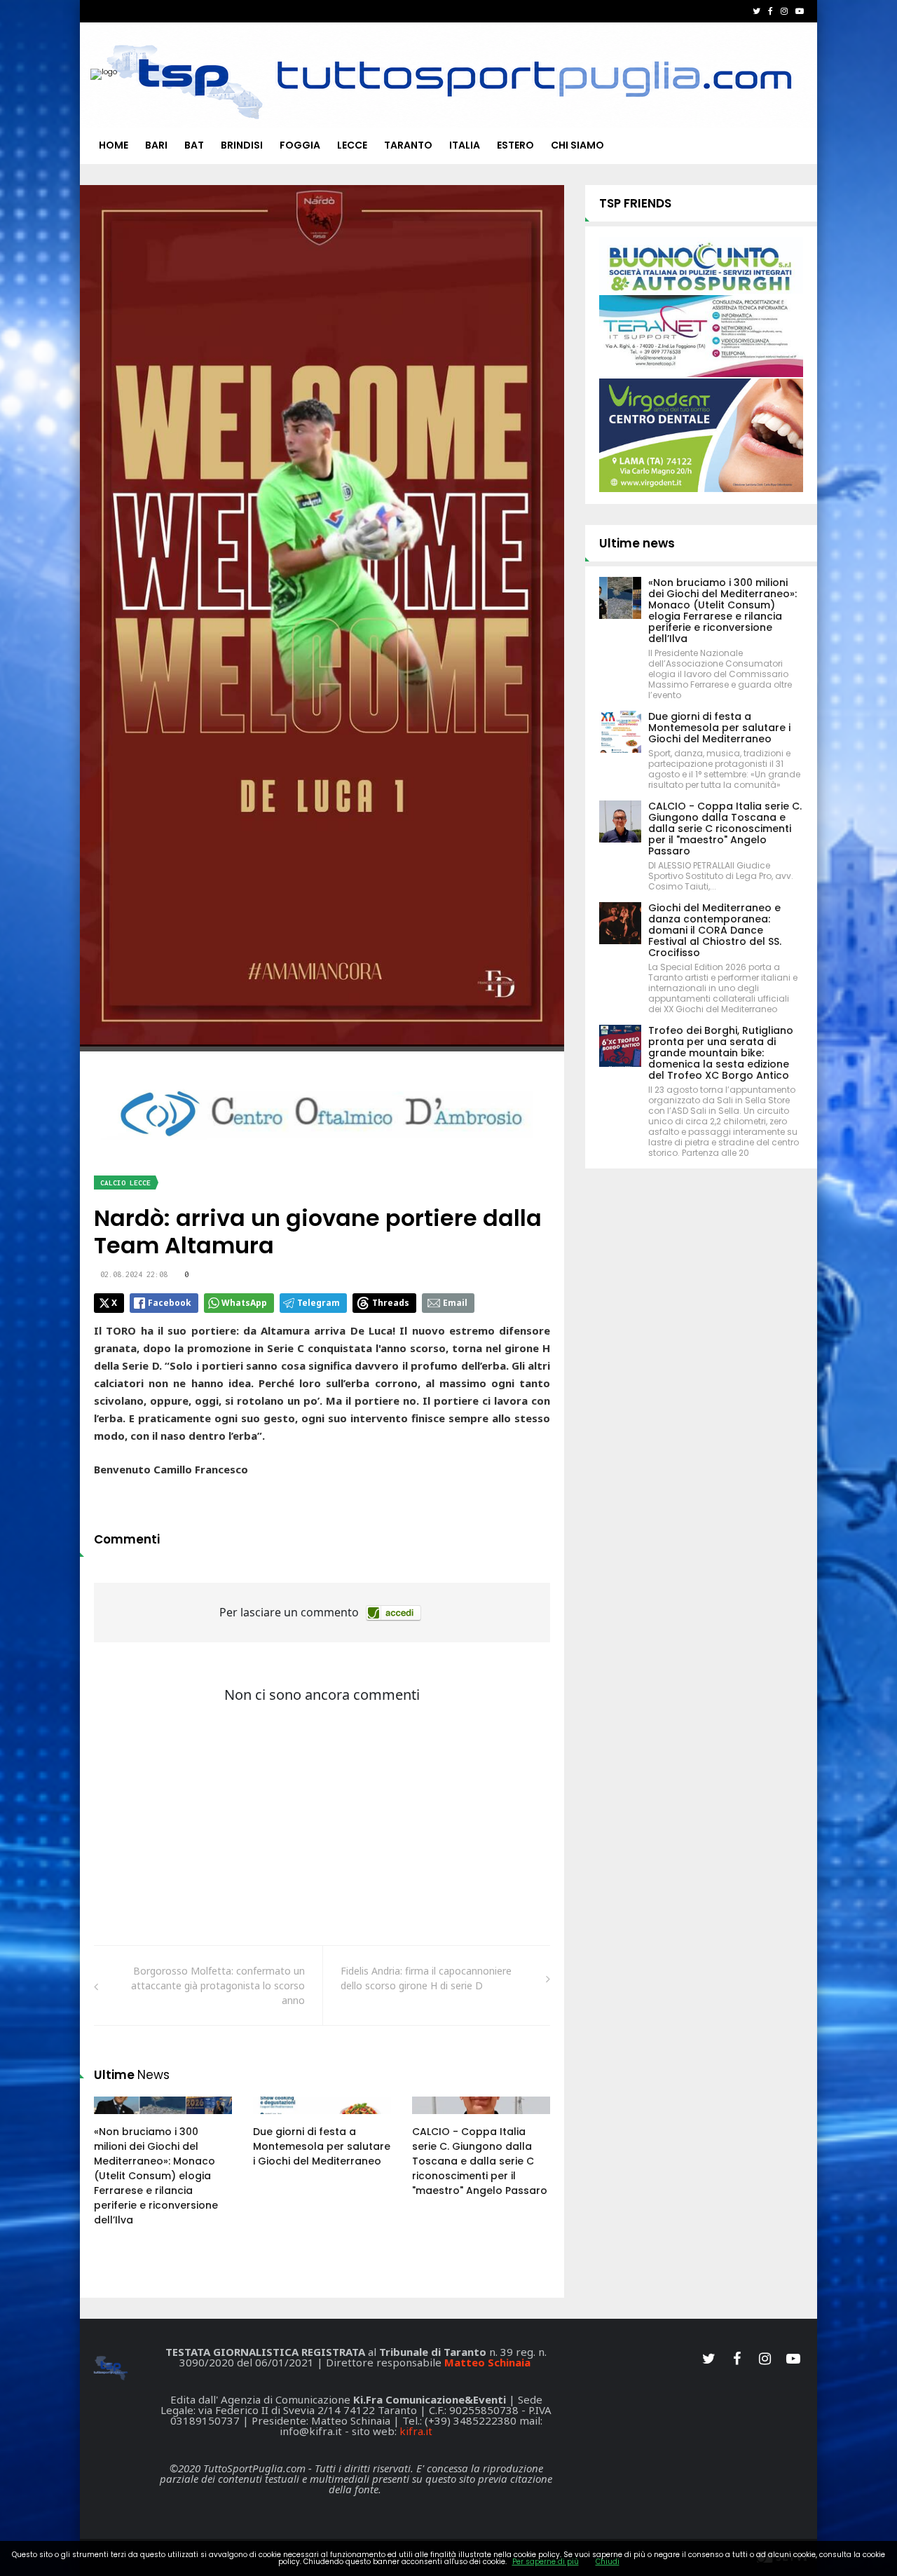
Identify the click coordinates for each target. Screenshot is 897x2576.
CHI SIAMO (577, 145)
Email (455, 1303)
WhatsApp (244, 1303)
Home (114, 145)
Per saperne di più (546, 2562)
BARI (156, 145)
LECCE (352, 145)
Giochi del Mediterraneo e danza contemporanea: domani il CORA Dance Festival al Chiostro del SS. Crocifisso (715, 930)
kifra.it (416, 2431)
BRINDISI (242, 145)
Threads (391, 1303)
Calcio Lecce (125, 1183)
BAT (194, 145)
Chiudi (608, 2562)
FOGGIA (300, 145)
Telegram (319, 1303)
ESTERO (515, 145)
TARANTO (408, 145)
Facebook (170, 1303)
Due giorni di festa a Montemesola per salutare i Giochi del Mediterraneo (322, 2146)
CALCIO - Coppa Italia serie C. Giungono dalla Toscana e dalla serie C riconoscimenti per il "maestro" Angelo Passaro (480, 2161)
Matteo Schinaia (487, 2362)
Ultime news (637, 543)
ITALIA (465, 145)
